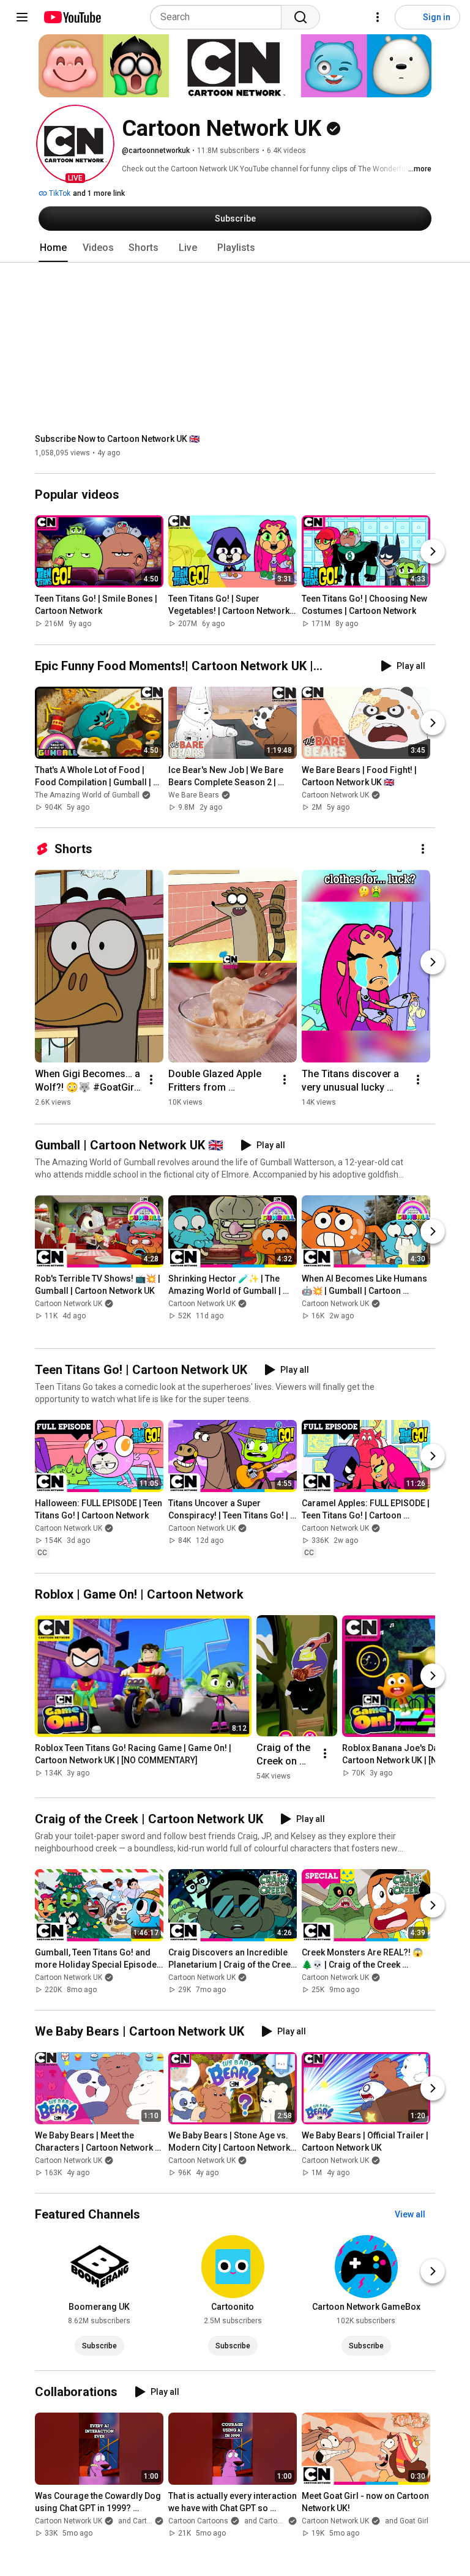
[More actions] (423, 849)
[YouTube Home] (72, 17)
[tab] (53, 248)
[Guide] (22, 17)
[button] (75, 144)
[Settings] (378, 17)
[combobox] (219, 17)
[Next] (433, 552)
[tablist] (235, 248)
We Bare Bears (194, 795)
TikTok (59, 193)
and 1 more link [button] (99, 193)
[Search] (300, 17)
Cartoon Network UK (335, 795)
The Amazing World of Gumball (87, 795)
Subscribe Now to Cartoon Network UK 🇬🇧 (117, 439)
